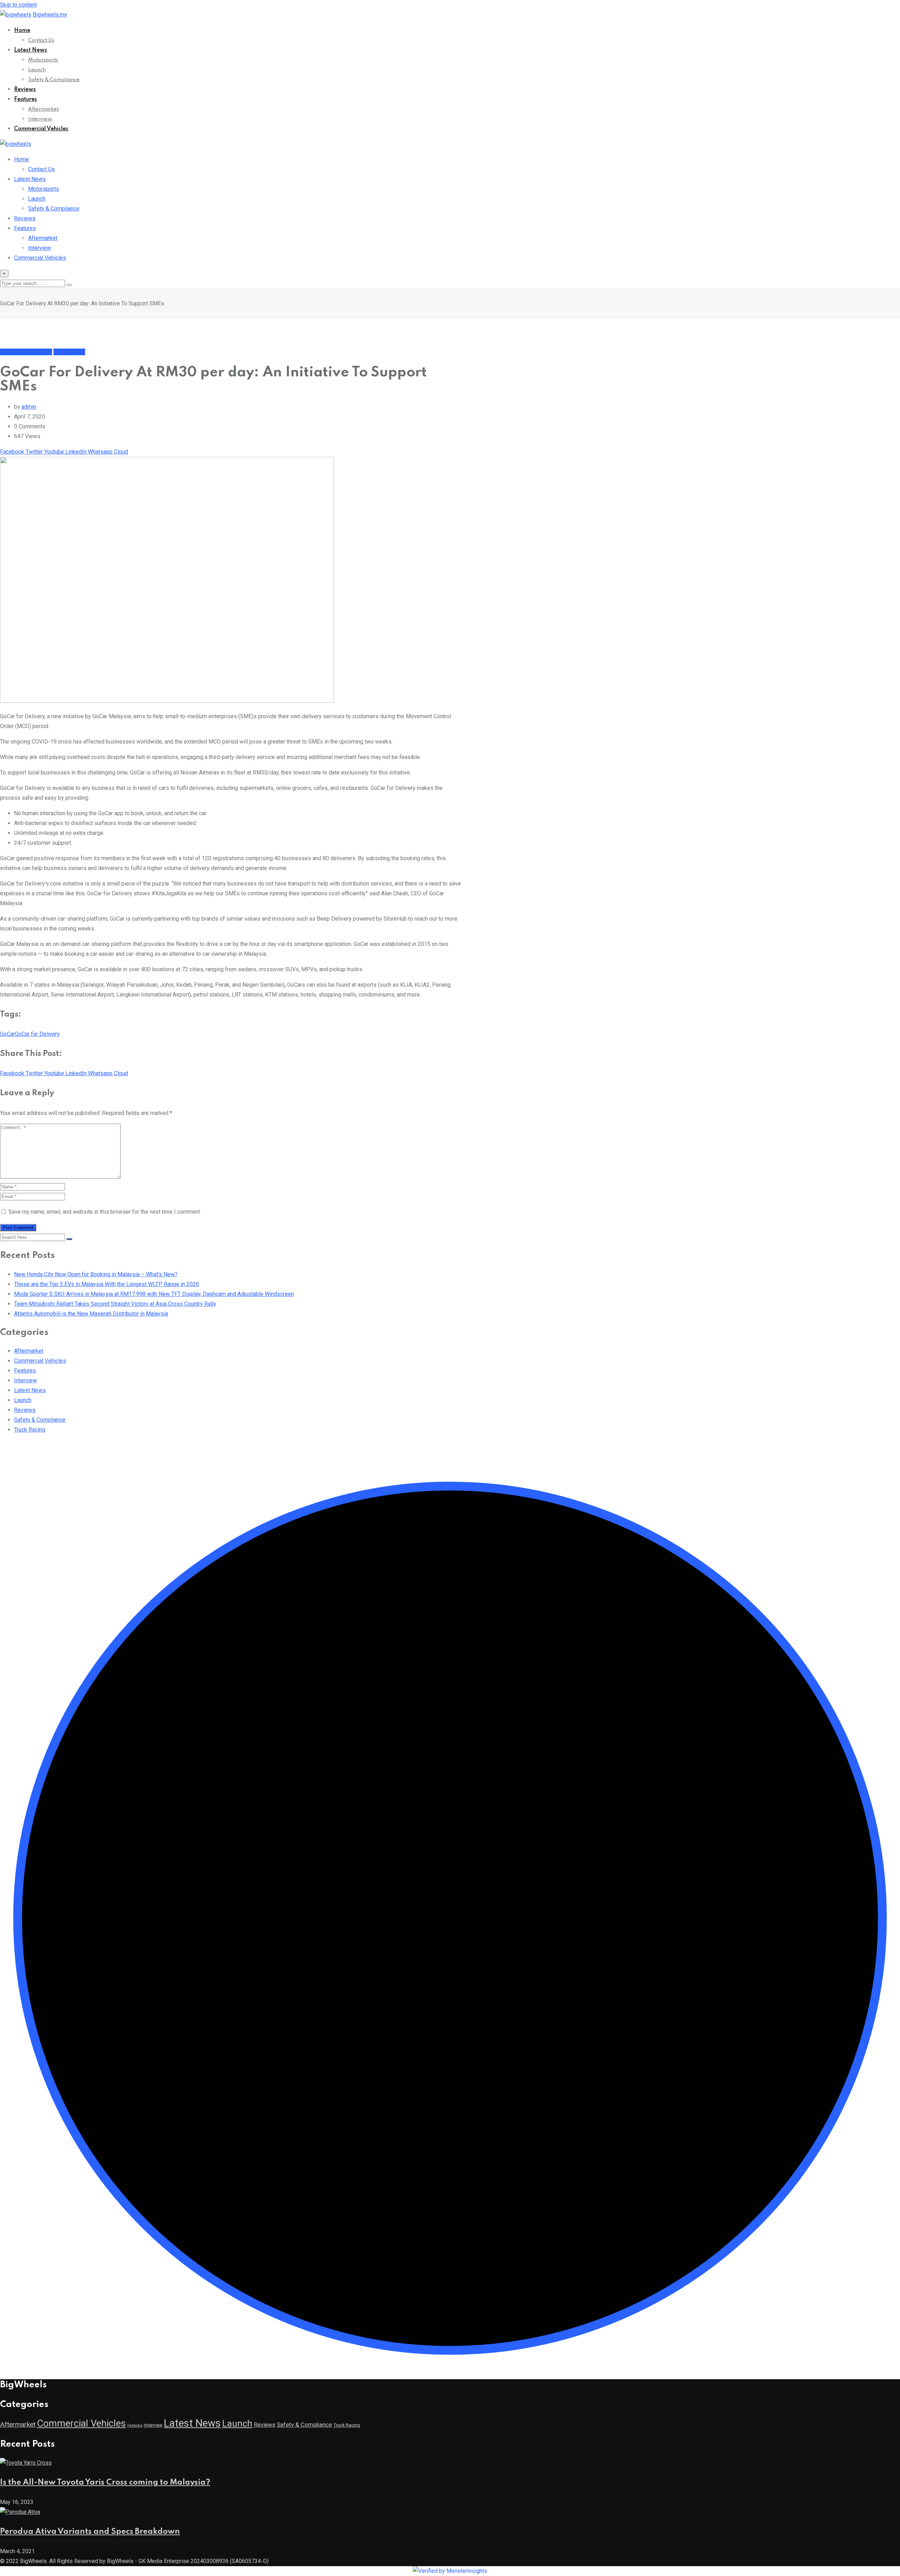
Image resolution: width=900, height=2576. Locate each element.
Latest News (31, 50)
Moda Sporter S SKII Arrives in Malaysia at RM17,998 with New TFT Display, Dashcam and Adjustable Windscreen (154, 1294)
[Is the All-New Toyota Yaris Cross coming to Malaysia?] (26, 2463)
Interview (40, 119)
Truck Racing (30, 1430)
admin (29, 407)
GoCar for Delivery (37, 1034)
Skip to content (18, 5)
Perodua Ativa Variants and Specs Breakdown (90, 2532)
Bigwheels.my (50, 15)
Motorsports (43, 60)
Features (25, 99)
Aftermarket (43, 109)
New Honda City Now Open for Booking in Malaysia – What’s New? (96, 1274)
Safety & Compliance (54, 80)
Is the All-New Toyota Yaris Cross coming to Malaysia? (105, 2483)
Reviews (25, 90)
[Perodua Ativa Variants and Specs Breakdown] (20, 2512)
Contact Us (41, 40)
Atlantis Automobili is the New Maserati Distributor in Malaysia (91, 1314)
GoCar (7, 1034)
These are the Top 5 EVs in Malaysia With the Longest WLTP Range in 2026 (107, 1284)
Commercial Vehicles (41, 129)
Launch (37, 70)
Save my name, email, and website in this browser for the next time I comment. (105, 1212)
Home (22, 31)
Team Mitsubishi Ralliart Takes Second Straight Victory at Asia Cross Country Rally (115, 1304)
